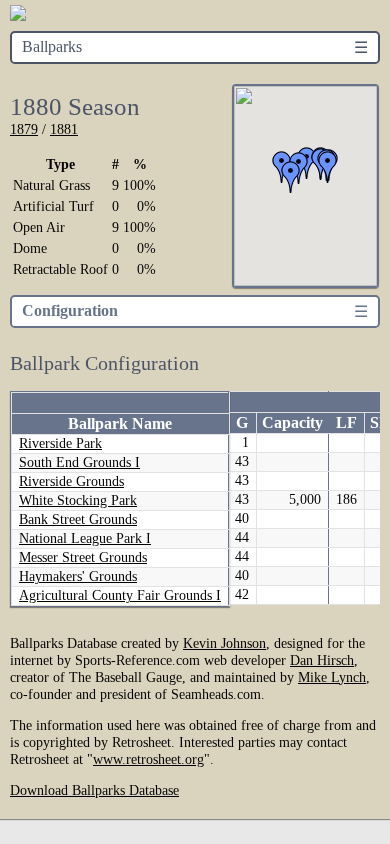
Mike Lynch (332, 677)
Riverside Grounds (71, 481)
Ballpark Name (120, 423)
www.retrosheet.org (148, 759)
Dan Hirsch (322, 660)
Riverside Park (60, 443)
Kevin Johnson (224, 643)
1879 (24, 129)
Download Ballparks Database (94, 790)
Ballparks (52, 46)
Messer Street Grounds (83, 557)
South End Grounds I (79, 462)
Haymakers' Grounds (78, 576)
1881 (64, 129)
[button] (291, 177)
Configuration (70, 310)
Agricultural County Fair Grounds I (120, 595)
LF (346, 422)
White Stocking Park (78, 500)
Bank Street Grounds (78, 519)
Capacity (292, 422)
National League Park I (85, 538)
